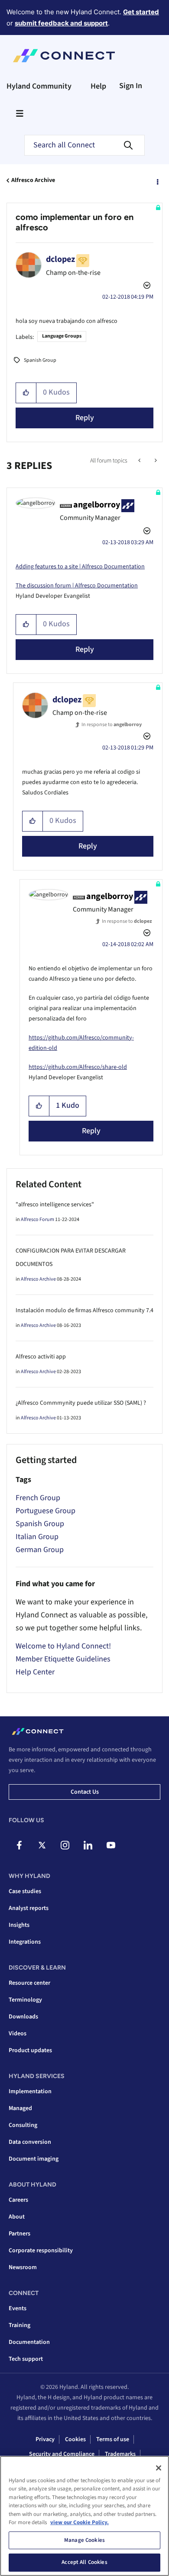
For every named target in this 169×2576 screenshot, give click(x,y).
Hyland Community (39, 86)
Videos (18, 2034)
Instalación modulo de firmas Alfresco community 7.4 (84, 1310)
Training (19, 2325)
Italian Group (37, 1537)
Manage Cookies (84, 2540)
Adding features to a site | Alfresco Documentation (80, 567)
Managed (20, 2108)
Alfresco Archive (33, 180)
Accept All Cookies (84, 2562)
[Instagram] (65, 1845)
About (17, 2217)
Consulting (23, 2125)
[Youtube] (111, 1845)
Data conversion (30, 2142)
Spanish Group (40, 360)
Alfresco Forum (37, 1219)
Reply (85, 418)
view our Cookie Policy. (80, 2522)
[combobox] (84, 145)
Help (98, 86)
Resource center (29, 1983)
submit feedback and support (61, 23)
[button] (26, 393)
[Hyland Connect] (64, 56)
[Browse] (19, 113)
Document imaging (34, 2159)
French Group (38, 1498)
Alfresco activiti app (41, 1357)
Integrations (25, 1942)
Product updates (30, 2050)
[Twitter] (42, 1845)
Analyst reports (29, 1908)
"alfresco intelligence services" (55, 1205)
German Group (40, 1550)
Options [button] (157, 181)
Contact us (85, 1792)
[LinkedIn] (88, 1845)
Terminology (25, 2000)
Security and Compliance (62, 2454)
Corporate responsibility (41, 2251)
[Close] (159, 2468)
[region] (84, 2516)
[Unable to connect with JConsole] (155, 461)
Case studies (25, 1891)
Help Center (35, 1672)
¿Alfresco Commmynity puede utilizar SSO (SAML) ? (81, 1403)
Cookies (75, 2439)
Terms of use (113, 2439)
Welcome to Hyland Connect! (63, 1646)
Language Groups (62, 336)
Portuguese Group (45, 1511)
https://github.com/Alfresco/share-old (78, 1067)
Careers (18, 2200)
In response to (112, 725)
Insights (19, 1925)
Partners (19, 2234)
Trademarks (120, 2454)
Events (18, 2308)
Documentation (29, 2342)
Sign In (131, 86)
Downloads (23, 2017)
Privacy (45, 2439)
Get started (141, 12)
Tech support (26, 2359)
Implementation (30, 2091)
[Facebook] (19, 1845)
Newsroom (23, 2267)
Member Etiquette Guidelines (63, 1659)
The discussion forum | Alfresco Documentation (77, 586)
